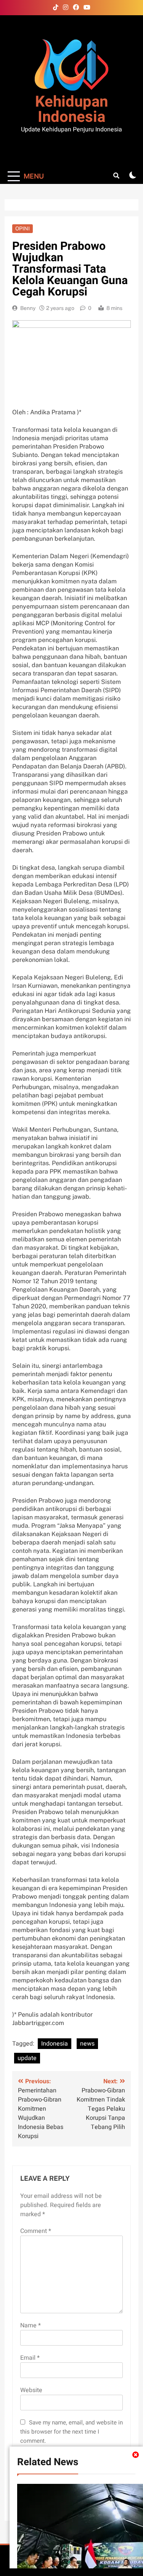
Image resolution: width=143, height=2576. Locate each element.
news (87, 2044)
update (27, 2058)
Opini (22, 228)
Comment (36, 2231)
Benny (28, 308)
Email (30, 2358)
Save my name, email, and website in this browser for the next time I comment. (71, 2432)
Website (31, 2390)
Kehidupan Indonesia (71, 109)
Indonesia (55, 2044)
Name (31, 2325)
